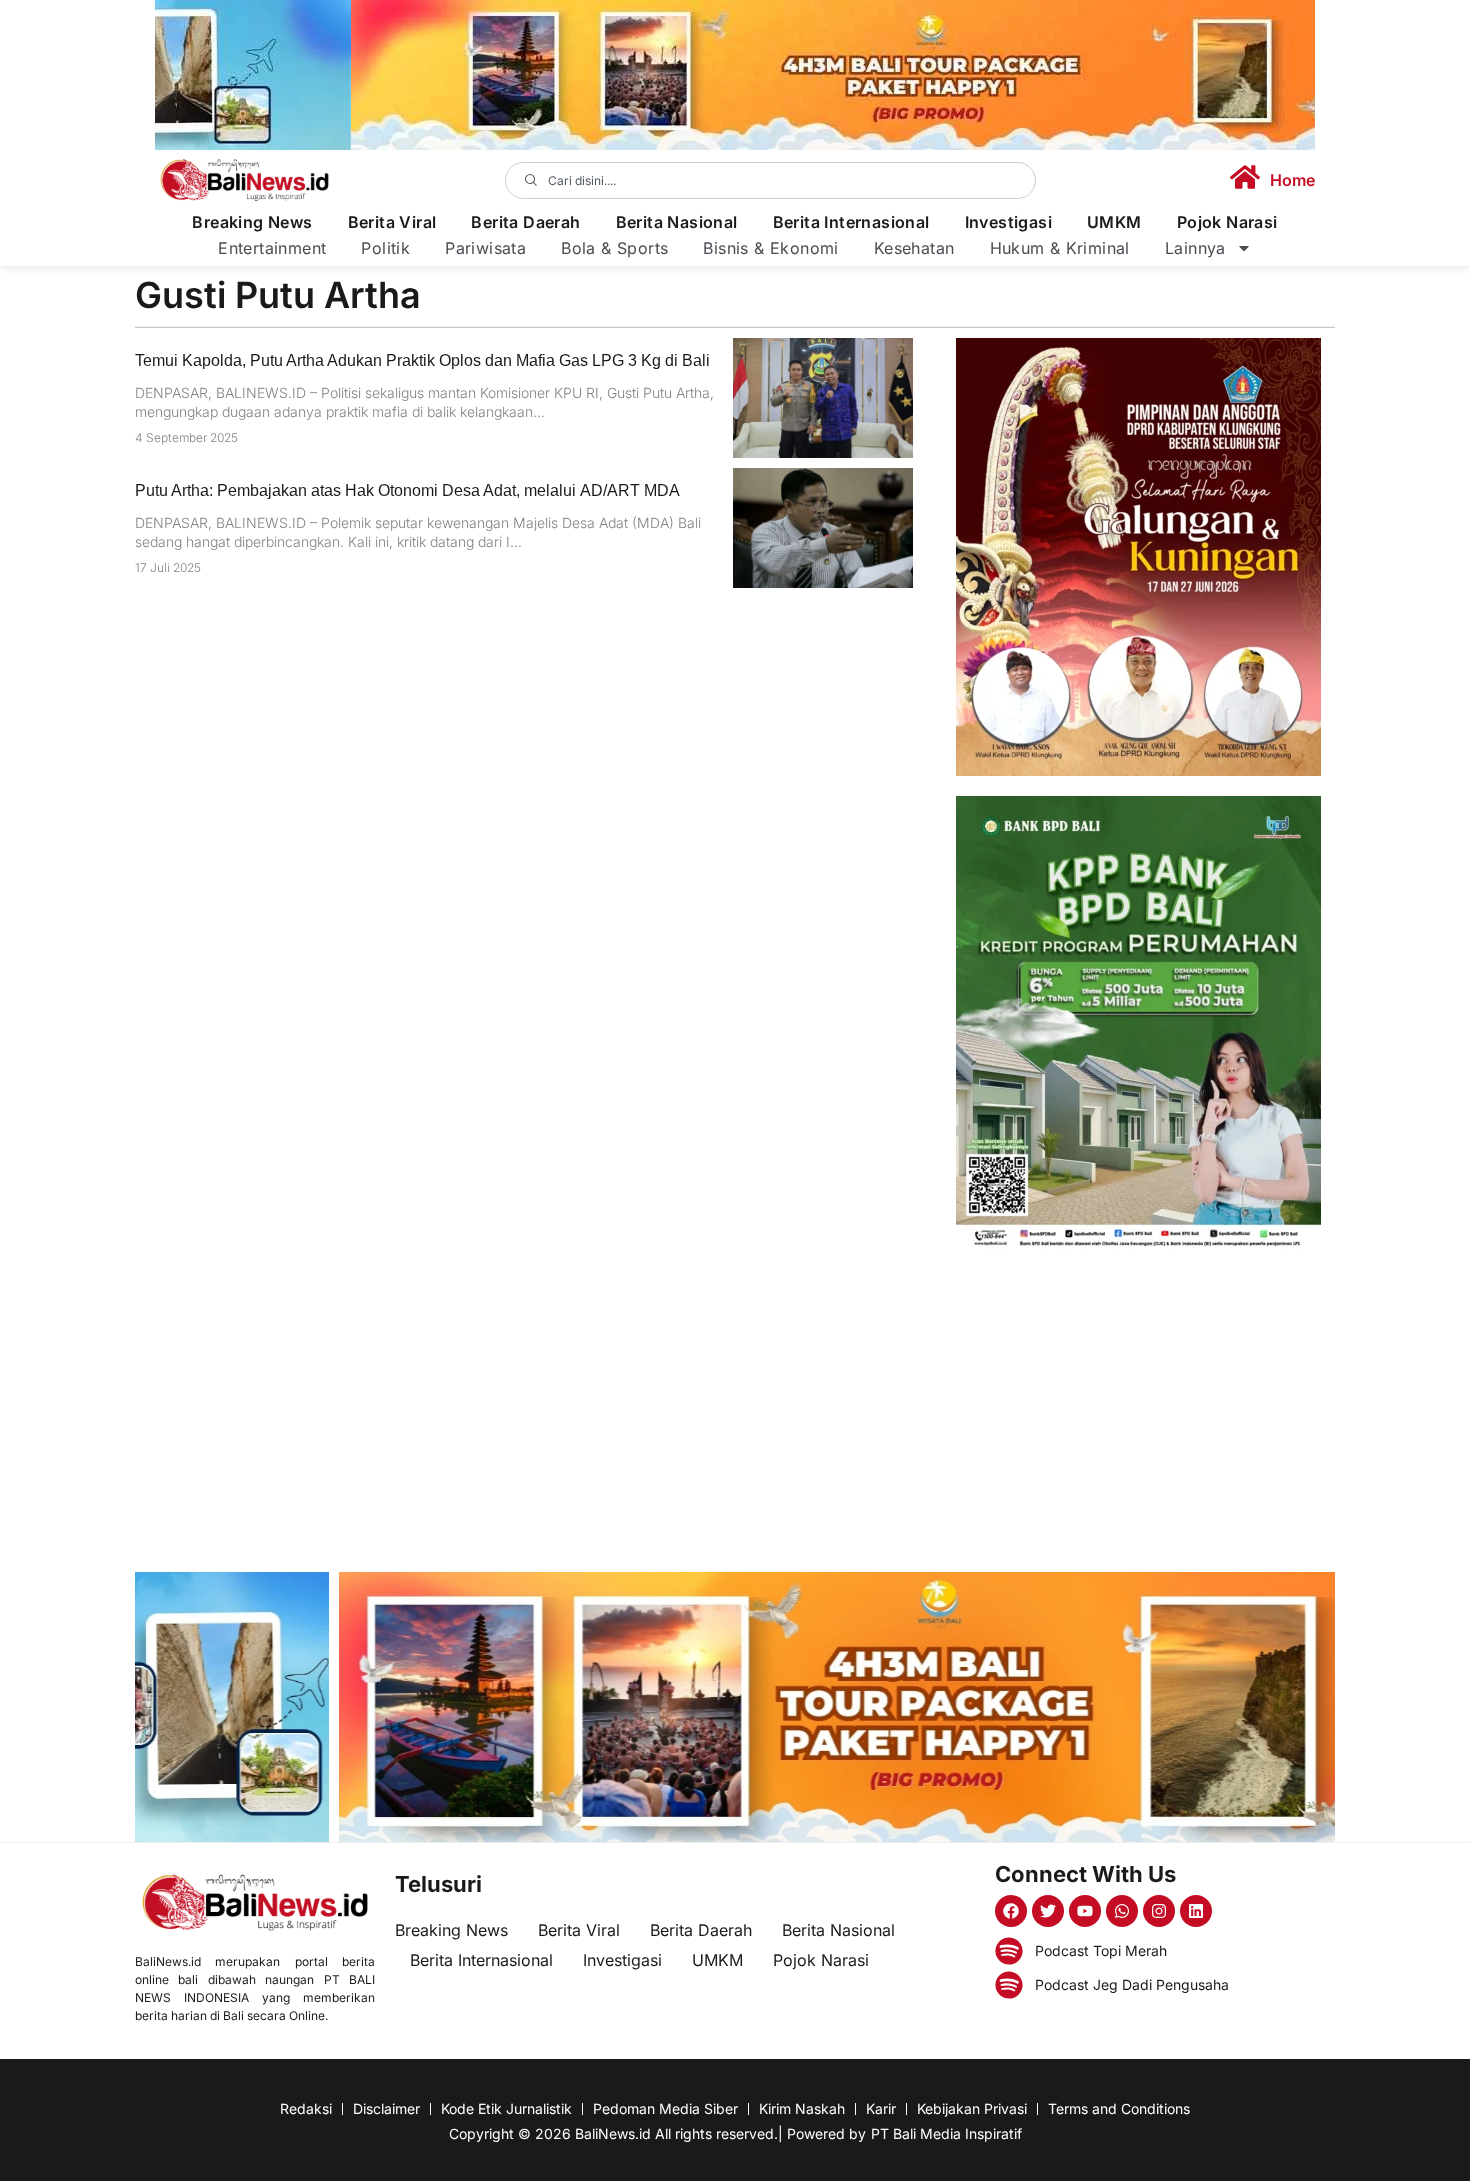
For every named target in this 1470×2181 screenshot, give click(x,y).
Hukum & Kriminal (1060, 248)
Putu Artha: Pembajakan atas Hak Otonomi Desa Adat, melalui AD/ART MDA (407, 490)
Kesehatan (914, 248)
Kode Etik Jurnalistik (506, 2108)
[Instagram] (1159, 1911)
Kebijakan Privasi (972, 2108)
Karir (881, 2108)
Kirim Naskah (802, 2108)
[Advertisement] (1138, 1412)
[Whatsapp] (1122, 1911)
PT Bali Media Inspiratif (946, 2133)
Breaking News (252, 222)
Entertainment (272, 248)
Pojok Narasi (1227, 222)
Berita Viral (392, 222)
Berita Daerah (525, 222)
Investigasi (1008, 222)
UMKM (1114, 222)
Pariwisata (485, 248)
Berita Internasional (851, 222)
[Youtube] (1085, 1911)
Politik (385, 248)
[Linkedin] (1196, 1911)
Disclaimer (386, 2108)
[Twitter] (1048, 1911)
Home (1292, 180)
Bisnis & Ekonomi (770, 248)
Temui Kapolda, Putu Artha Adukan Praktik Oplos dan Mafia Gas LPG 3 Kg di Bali (422, 360)
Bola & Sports (614, 248)
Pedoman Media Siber (665, 2108)
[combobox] (771, 180)
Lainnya (1195, 248)
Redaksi (306, 2108)
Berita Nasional (677, 222)
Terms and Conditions (1119, 2108)
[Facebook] (1011, 1911)
